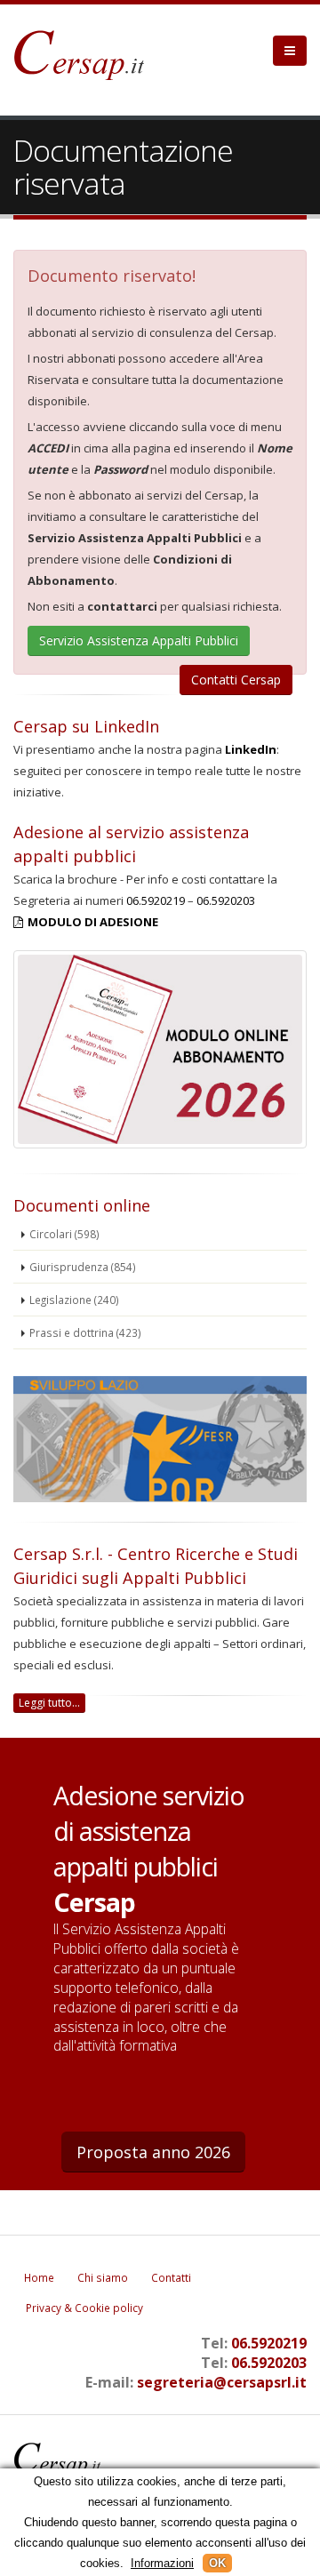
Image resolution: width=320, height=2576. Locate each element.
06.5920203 (226, 900)
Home (39, 2277)
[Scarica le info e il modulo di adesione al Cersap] (160, 1144)
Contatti (171, 2277)
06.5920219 (156, 900)
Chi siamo (103, 2277)
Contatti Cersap (236, 680)
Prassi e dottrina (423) (85, 1332)
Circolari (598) (64, 1234)
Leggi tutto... (49, 1703)
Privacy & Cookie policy (84, 2308)
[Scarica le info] (160, 1439)
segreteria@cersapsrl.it (222, 2382)
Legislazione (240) (74, 1300)
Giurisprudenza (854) (83, 1267)
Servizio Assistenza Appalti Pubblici (139, 640)
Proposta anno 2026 (153, 2152)
